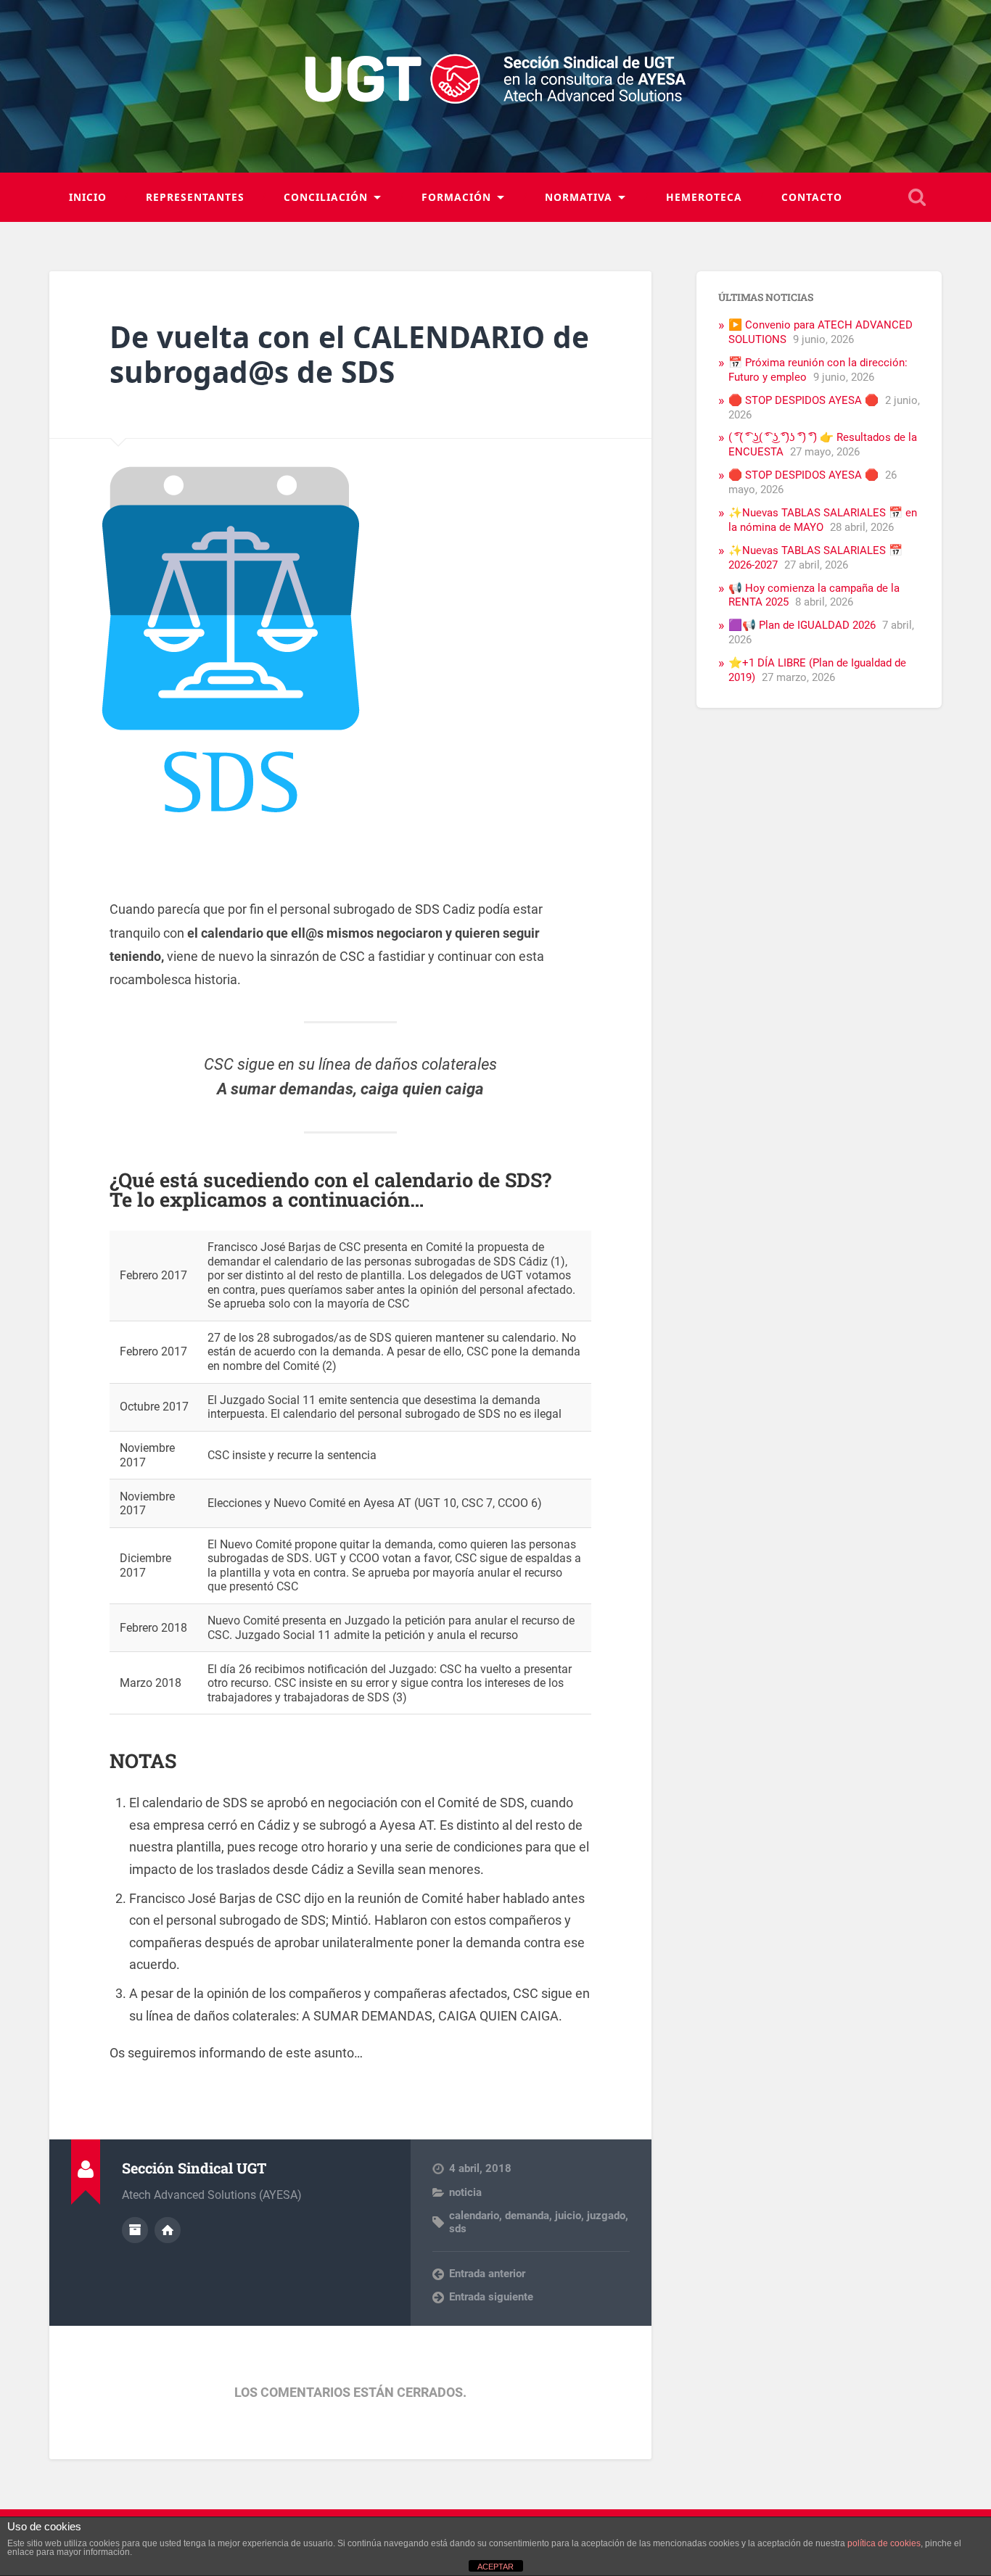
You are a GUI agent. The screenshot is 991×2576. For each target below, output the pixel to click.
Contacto (812, 197)
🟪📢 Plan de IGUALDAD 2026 (802, 625)
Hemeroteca (704, 197)
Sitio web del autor (168, 2230)
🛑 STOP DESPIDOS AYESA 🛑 (803, 400)
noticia (465, 2192)
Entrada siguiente (491, 2297)
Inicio (88, 197)
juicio (568, 2216)
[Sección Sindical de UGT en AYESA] (496, 86)
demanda (527, 2216)
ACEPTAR (495, 2567)
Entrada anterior (487, 2274)
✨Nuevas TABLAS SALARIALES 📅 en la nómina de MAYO (823, 520)
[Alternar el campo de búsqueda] (917, 197)
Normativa (579, 197)
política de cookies (884, 2543)
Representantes (195, 197)
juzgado (606, 2216)
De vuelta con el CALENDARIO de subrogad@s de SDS (349, 355)
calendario (474, 2216)
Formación (456, 197)
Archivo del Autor (135, 2230)
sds (458, 2229)
